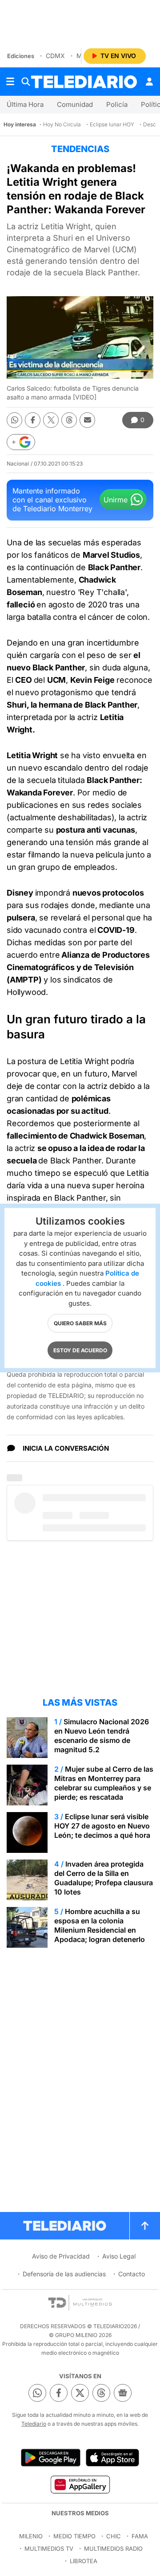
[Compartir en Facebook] (33, 420)
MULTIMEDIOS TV (49, 2549)
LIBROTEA (84, 2561)
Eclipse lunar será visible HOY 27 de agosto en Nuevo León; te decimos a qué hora (102, 1826)
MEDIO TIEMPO (74, 2536)
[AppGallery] (80, 2484)
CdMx (55, 56)
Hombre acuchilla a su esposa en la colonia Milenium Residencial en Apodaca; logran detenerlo (100, 1925)
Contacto (132, 2274)
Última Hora (25, 104)
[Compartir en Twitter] (51, 420)
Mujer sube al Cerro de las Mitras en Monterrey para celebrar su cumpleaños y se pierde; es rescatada (104, 1783)
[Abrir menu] (10, 82)
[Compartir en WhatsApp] (14, 420)
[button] (21, 442)
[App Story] (112, 2458)
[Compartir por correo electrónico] (87, 420)
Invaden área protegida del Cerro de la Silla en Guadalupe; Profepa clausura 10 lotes (104, 1878)
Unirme (116, 500)
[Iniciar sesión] (149, 82)
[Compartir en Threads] (69, 420)
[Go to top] (145, 2226)
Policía (117, 104)
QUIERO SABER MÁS (80, 1323)
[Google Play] (51, 2458)
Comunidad (75, 104)
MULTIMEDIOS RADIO (113, 2549)
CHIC (114, 2536)
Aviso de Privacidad (61, 2256)
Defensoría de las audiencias (64, 2274)
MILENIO (31, 2536)
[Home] (84, 82)
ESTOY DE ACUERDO (80, 1350)
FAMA (140, 2536)
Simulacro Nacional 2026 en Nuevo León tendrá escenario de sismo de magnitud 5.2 (102, 1736)
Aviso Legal (119, 2256)
